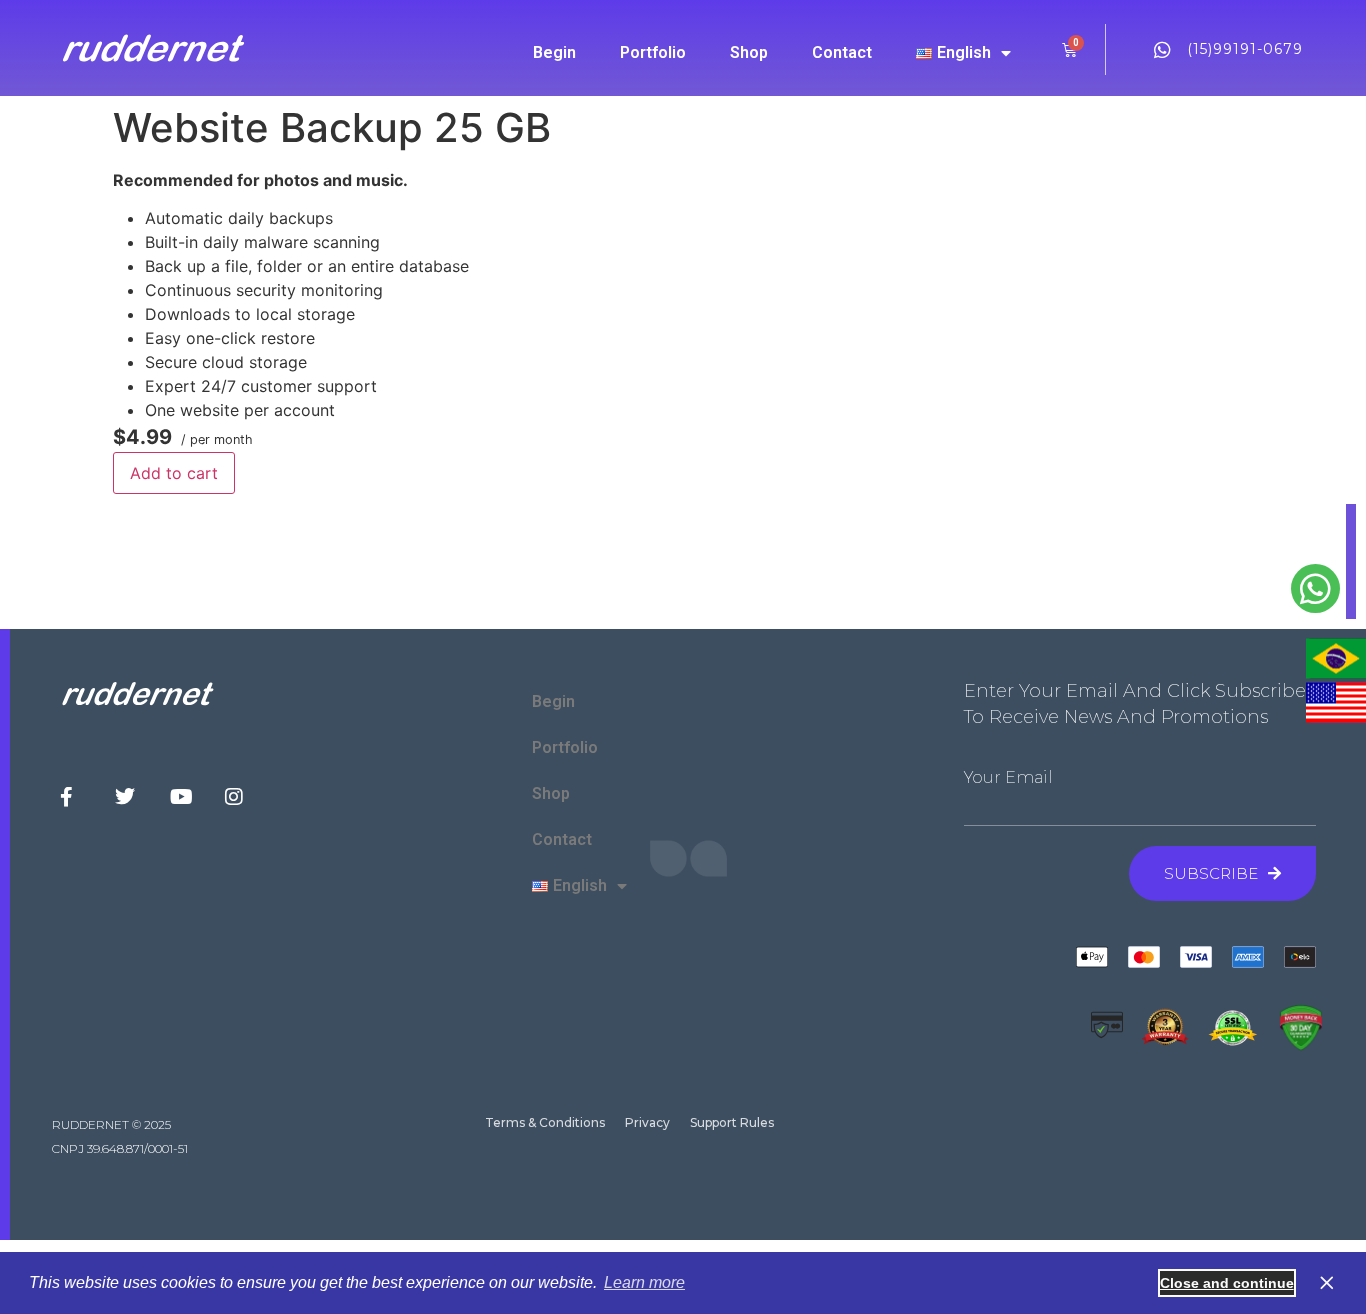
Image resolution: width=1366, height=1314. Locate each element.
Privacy (647, 1122)
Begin (554, 52)
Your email (1008, 778)
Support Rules (732, 1122)
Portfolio (653, 52)
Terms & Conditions (545, 1122)
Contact (842, 52)
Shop (749, 52)
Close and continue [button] (1227, 1283)
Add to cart (174, 473)
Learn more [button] (644, 1282)
